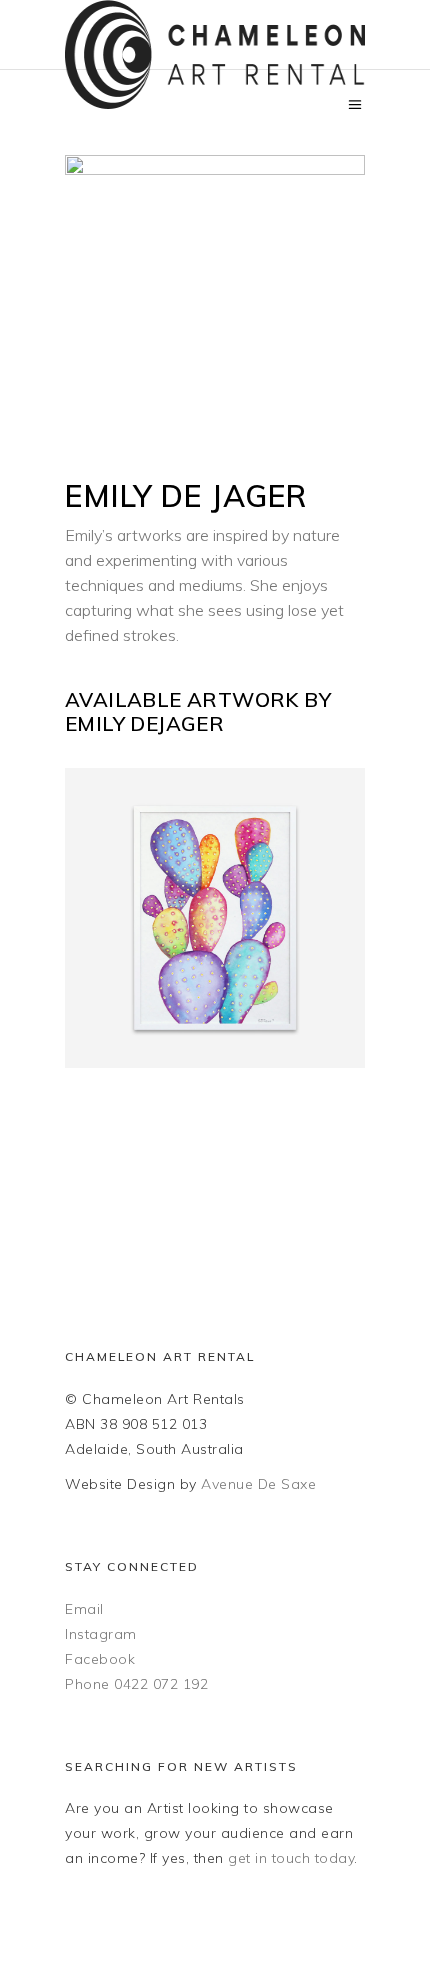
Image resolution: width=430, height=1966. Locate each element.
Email (84, 1609)
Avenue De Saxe (258, 1484)
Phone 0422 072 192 (136, 1684)
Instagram (101, 1634)
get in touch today (291, 1858)
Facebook (100, 1659)
